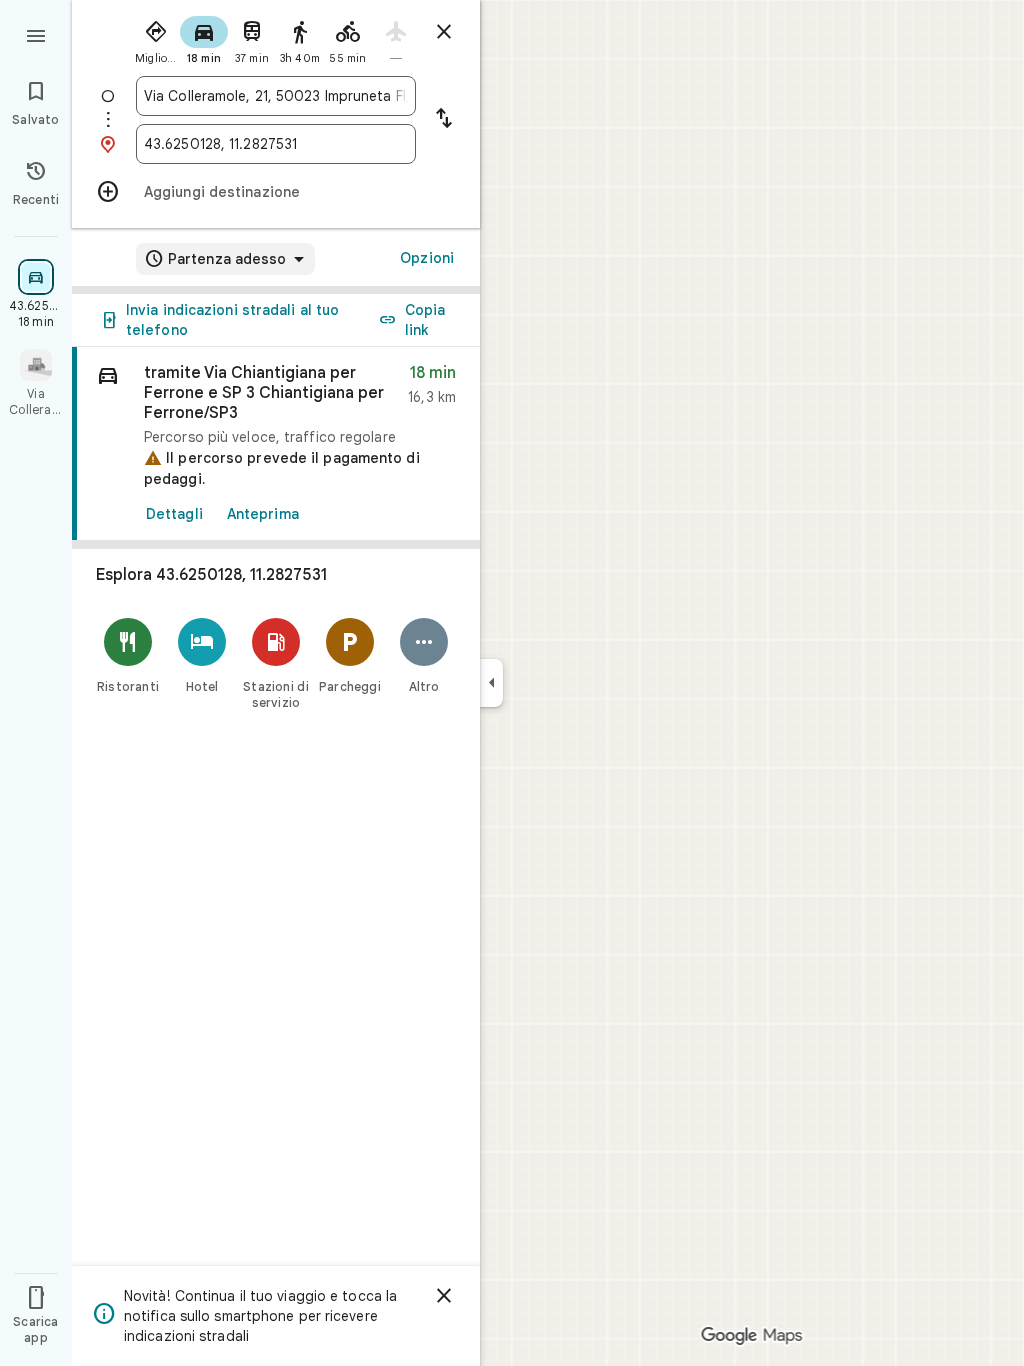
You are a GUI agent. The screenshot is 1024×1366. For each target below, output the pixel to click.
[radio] (156, 38)
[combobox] (276, 96)
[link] (276, 444)
